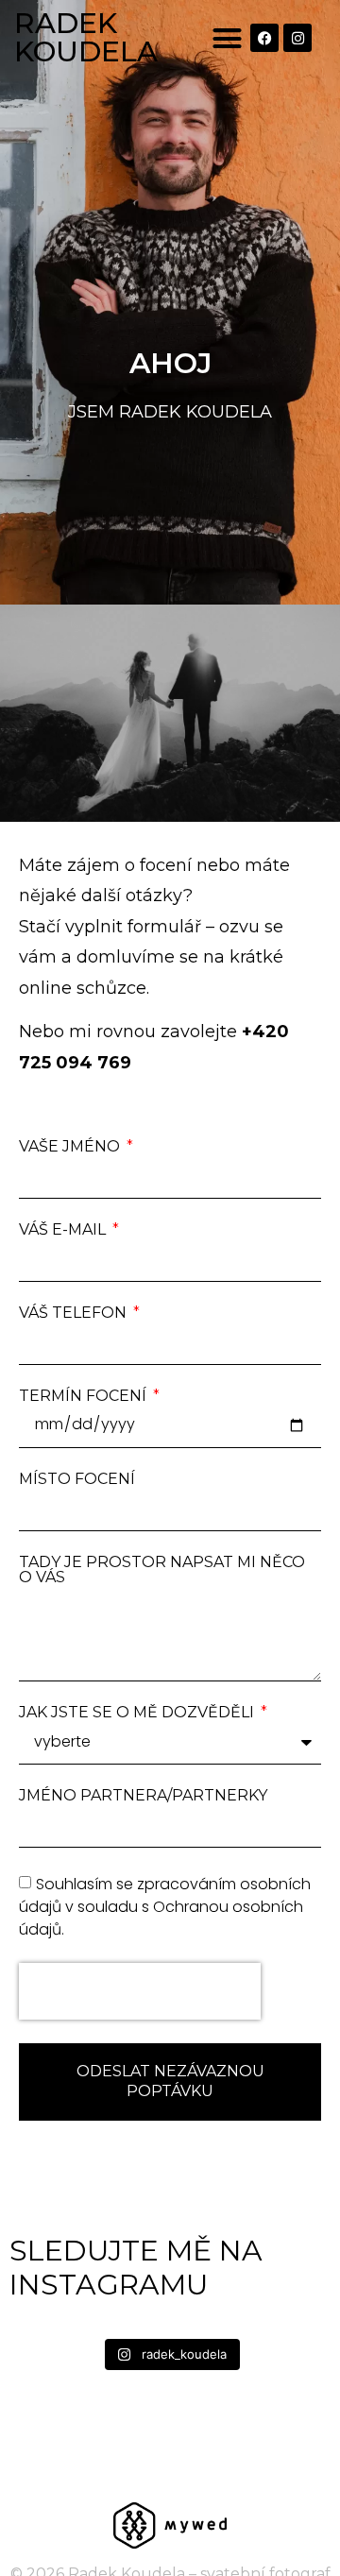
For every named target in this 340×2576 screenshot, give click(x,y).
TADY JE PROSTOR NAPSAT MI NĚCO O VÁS (162, 1570)
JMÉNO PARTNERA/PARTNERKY (143, 1796)
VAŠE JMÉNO (71, 1147)
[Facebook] (264, 38)
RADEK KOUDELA (86, 37)
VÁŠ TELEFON (75, 1313)
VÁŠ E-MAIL (64, 1230)
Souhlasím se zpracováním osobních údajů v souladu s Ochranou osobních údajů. (165, 1907)
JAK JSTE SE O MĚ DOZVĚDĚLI (138, 1713)
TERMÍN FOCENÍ (85, 1396)
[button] (228, 38)
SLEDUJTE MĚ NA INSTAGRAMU (136, 2268)
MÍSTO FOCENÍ (77, 1479)
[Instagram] (297, 38)
